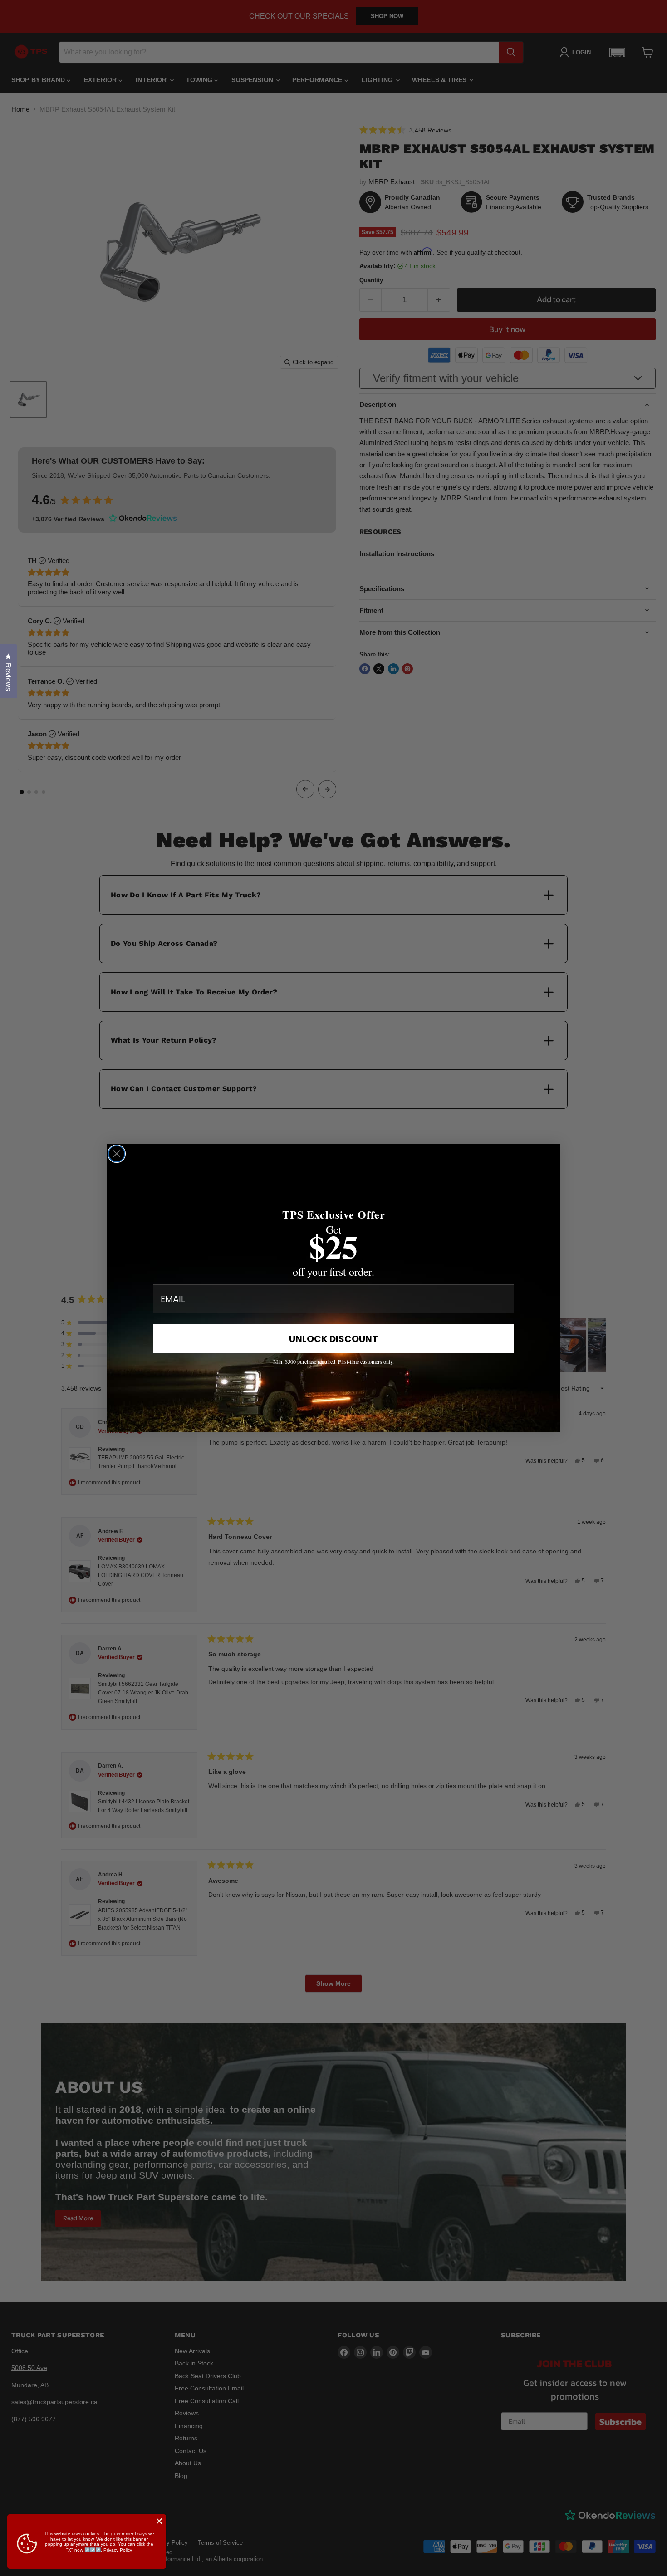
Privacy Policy (118, 2550)
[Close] (159, 2521)
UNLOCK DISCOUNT (333, 1339)
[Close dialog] (117, 1154)
